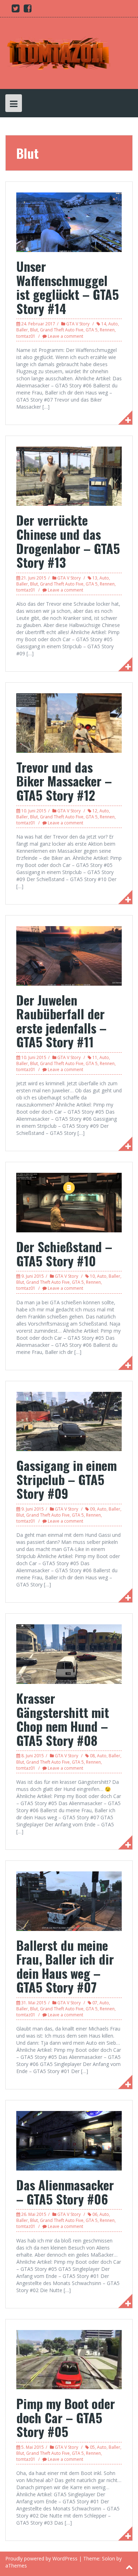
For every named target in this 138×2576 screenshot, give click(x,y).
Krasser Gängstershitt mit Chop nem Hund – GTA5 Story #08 (63, 1719)
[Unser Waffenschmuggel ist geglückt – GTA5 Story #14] (69, 222)
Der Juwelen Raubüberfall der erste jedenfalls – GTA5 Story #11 (61, 1021)
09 (92, 1509)
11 (95, 1057)
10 (92, 1276)
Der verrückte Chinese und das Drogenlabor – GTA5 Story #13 (68, 541)
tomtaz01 (26, 336)
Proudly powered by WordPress (41, 2558)
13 (95, 578)
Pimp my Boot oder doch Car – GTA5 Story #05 (66, 2417)
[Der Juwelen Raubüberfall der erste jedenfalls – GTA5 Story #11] (69, 955)
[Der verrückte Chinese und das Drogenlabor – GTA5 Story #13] (69, 475)
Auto (113, 324)
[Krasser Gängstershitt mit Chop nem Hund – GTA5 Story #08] (69, 1654)
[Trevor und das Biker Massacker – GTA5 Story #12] (69, 723)
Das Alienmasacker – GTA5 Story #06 (65, 2192)
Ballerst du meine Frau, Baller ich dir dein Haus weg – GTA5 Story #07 (65, 1966)
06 (95, 2214)
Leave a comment (65, 336)
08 (92, 1756)
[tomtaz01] (58, 53)
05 (92, 2447)
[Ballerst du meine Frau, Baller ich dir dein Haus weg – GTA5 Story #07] (69, 1900)
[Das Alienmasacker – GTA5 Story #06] (69, 2140)
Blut (34, 330)
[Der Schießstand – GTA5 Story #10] (69, 1202)
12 (95, 811)
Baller (22, 330)
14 (104, 324)
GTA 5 (92, 330)
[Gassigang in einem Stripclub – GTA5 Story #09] (69, 1421)
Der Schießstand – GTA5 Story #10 (64, 1253)
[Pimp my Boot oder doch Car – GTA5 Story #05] (69, 2359)
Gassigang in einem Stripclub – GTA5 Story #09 (67, 1479)
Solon (108, 2558)
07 (95, 2003)
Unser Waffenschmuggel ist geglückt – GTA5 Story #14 (68, 287)
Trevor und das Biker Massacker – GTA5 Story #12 (64, 781)
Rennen (107, 330)
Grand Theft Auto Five (62, 330)
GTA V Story (78, 324)
